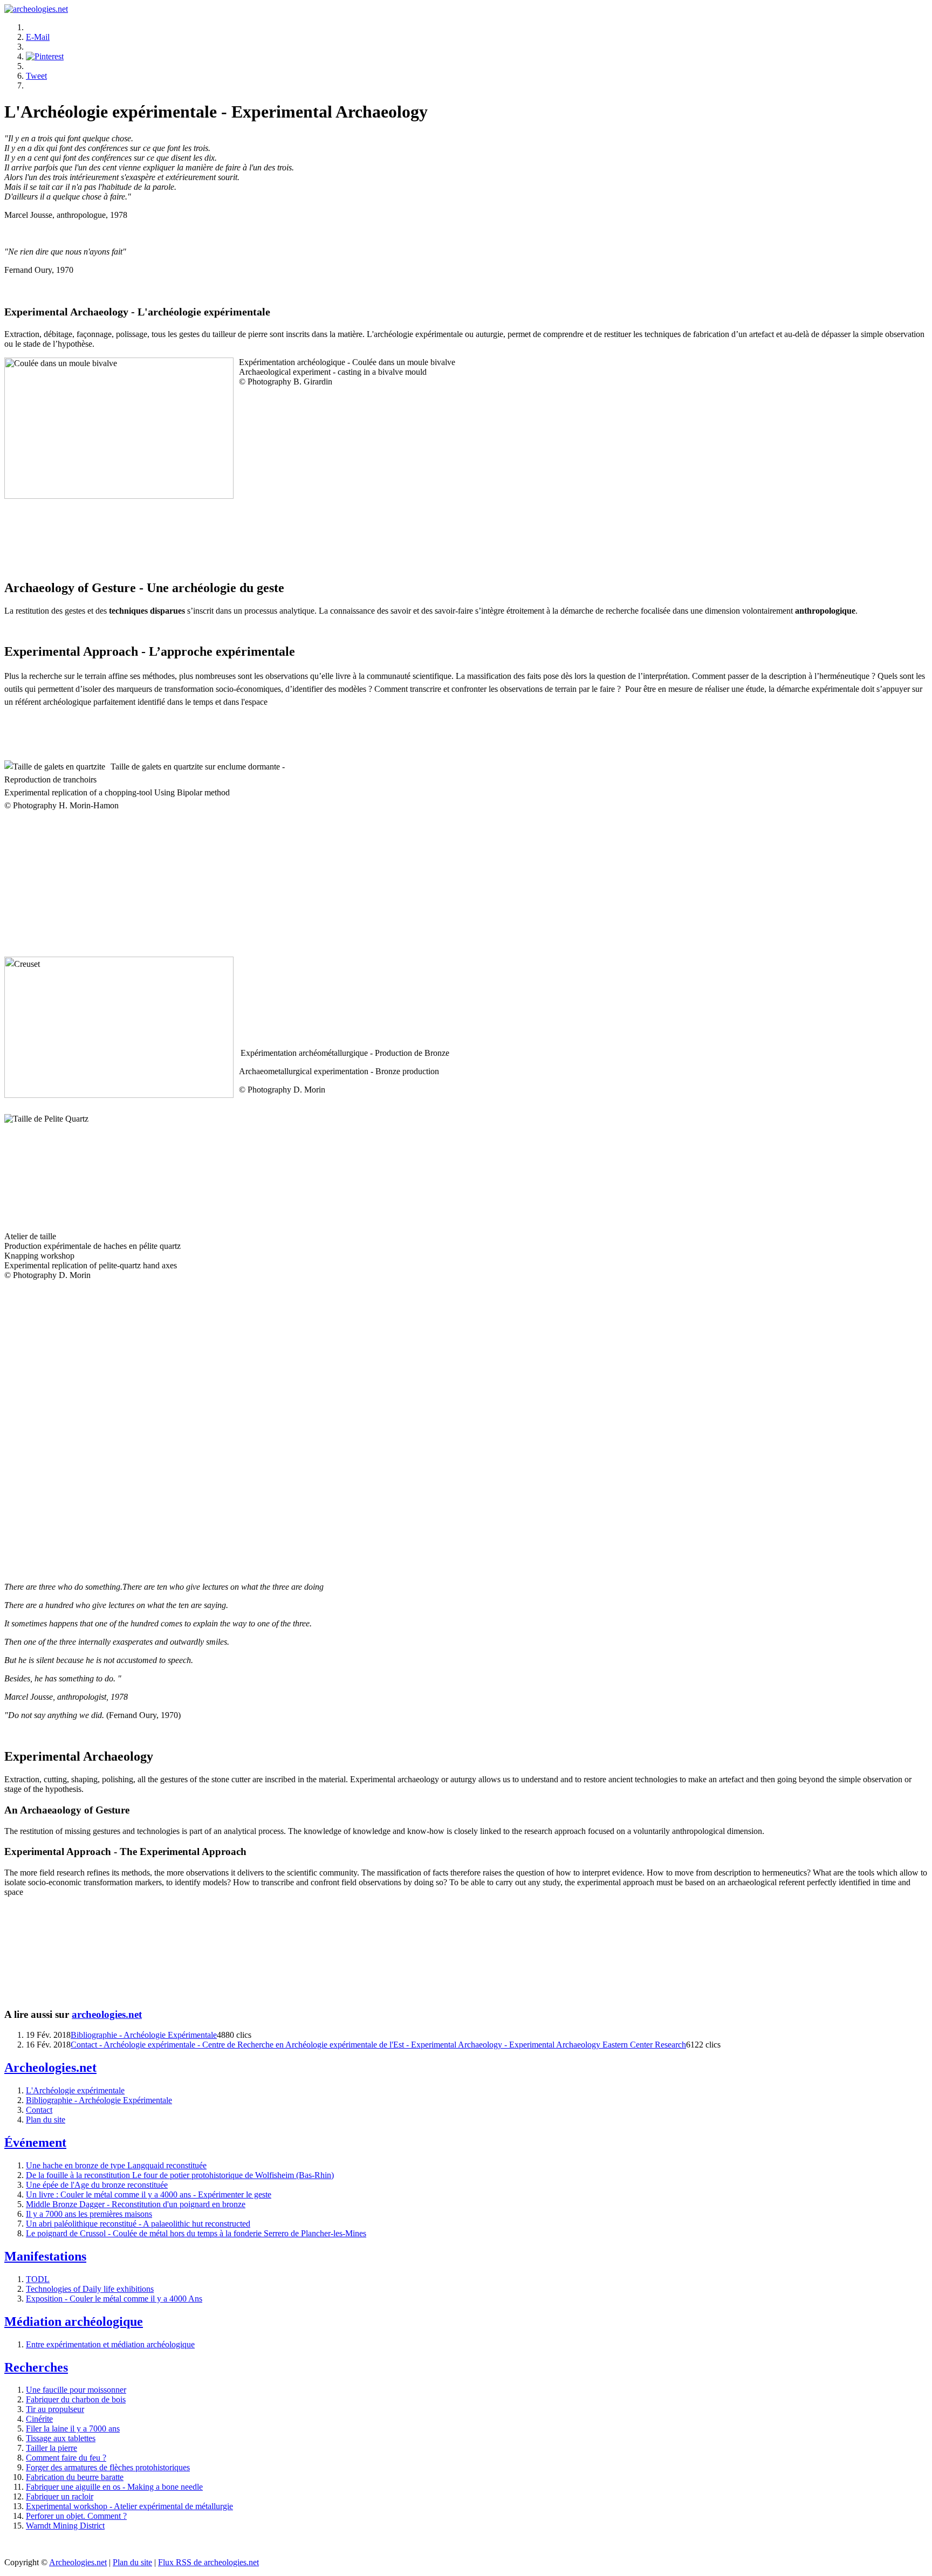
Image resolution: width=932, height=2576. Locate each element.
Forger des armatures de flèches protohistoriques (108, 2467)
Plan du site (46, 2120)
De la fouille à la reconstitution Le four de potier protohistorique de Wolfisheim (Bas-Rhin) (180, 2175)
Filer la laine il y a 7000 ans (73, 2429)
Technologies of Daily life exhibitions (90, 2289)
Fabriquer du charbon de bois (76, 2399)
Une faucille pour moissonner (76, 2390)
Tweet (36, 76)
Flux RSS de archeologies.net (208, 2562)
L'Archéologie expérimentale (75, 2090)
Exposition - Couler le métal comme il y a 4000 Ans (114, 2299)
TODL (38, 2279)
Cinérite (39, 2419)
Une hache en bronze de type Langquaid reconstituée (116, 2165)
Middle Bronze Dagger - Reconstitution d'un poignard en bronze (136, 2204)
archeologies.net (107, 2014)
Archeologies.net (78, 2562)
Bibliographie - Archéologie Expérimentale (144, 2035)
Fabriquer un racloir (60, 2496)
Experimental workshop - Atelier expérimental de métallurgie (129, 2506)
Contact (39, 2110)
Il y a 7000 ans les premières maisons (89, 2214)
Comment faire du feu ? (66, 2458)
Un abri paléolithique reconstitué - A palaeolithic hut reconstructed (138, 2224)
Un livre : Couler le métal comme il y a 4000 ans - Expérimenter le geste (149, 2194)
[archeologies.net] (36, 9)
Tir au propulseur (55, 2409)
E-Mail (38, 37)
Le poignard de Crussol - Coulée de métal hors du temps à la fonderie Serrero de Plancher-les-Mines (196, 2233)
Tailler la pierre (52, 2448)
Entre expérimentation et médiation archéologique (110, 2344)
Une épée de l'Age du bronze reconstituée (97, 2185)
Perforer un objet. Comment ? (76, 2516)
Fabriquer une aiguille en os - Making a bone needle (114, 2487)
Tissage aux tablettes (61, 2438)
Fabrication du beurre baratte (75, 2477)
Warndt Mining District (65, 2526)
